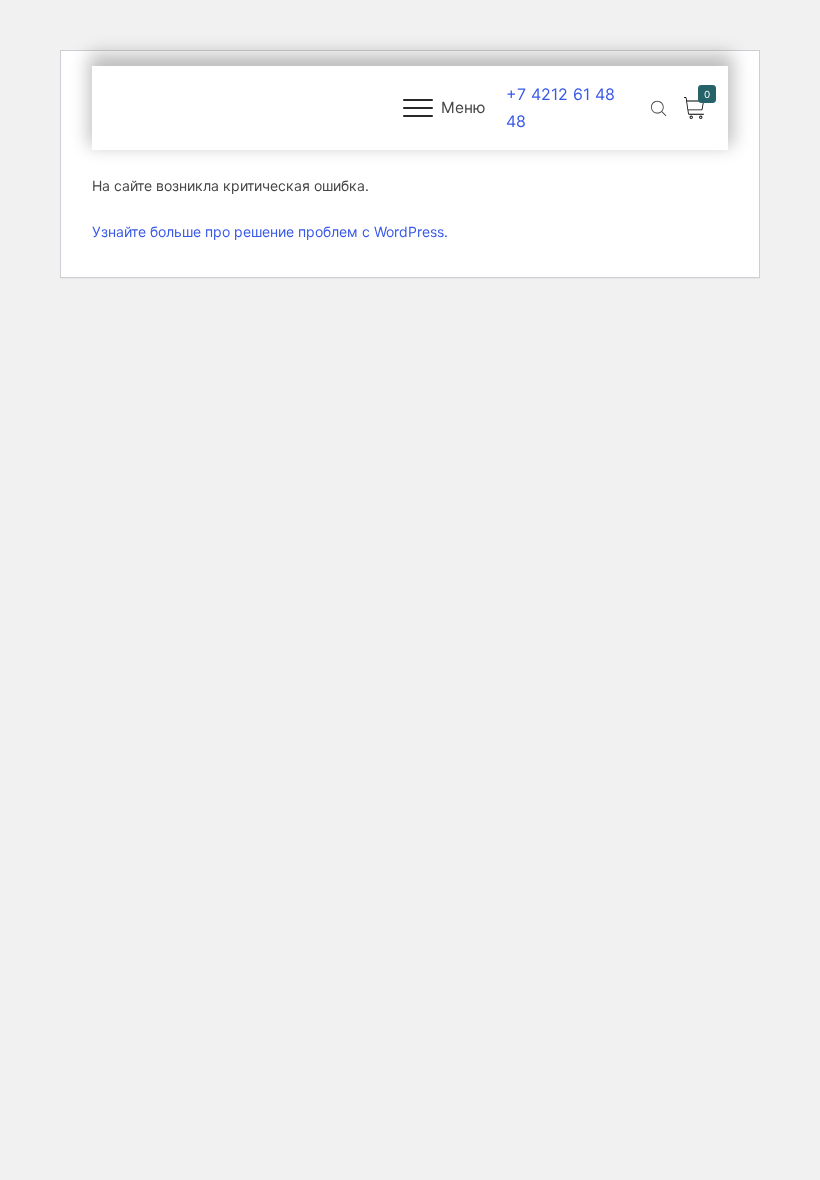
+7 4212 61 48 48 (560, 107)
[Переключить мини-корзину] (694, 108)
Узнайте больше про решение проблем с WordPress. (270, 231)
